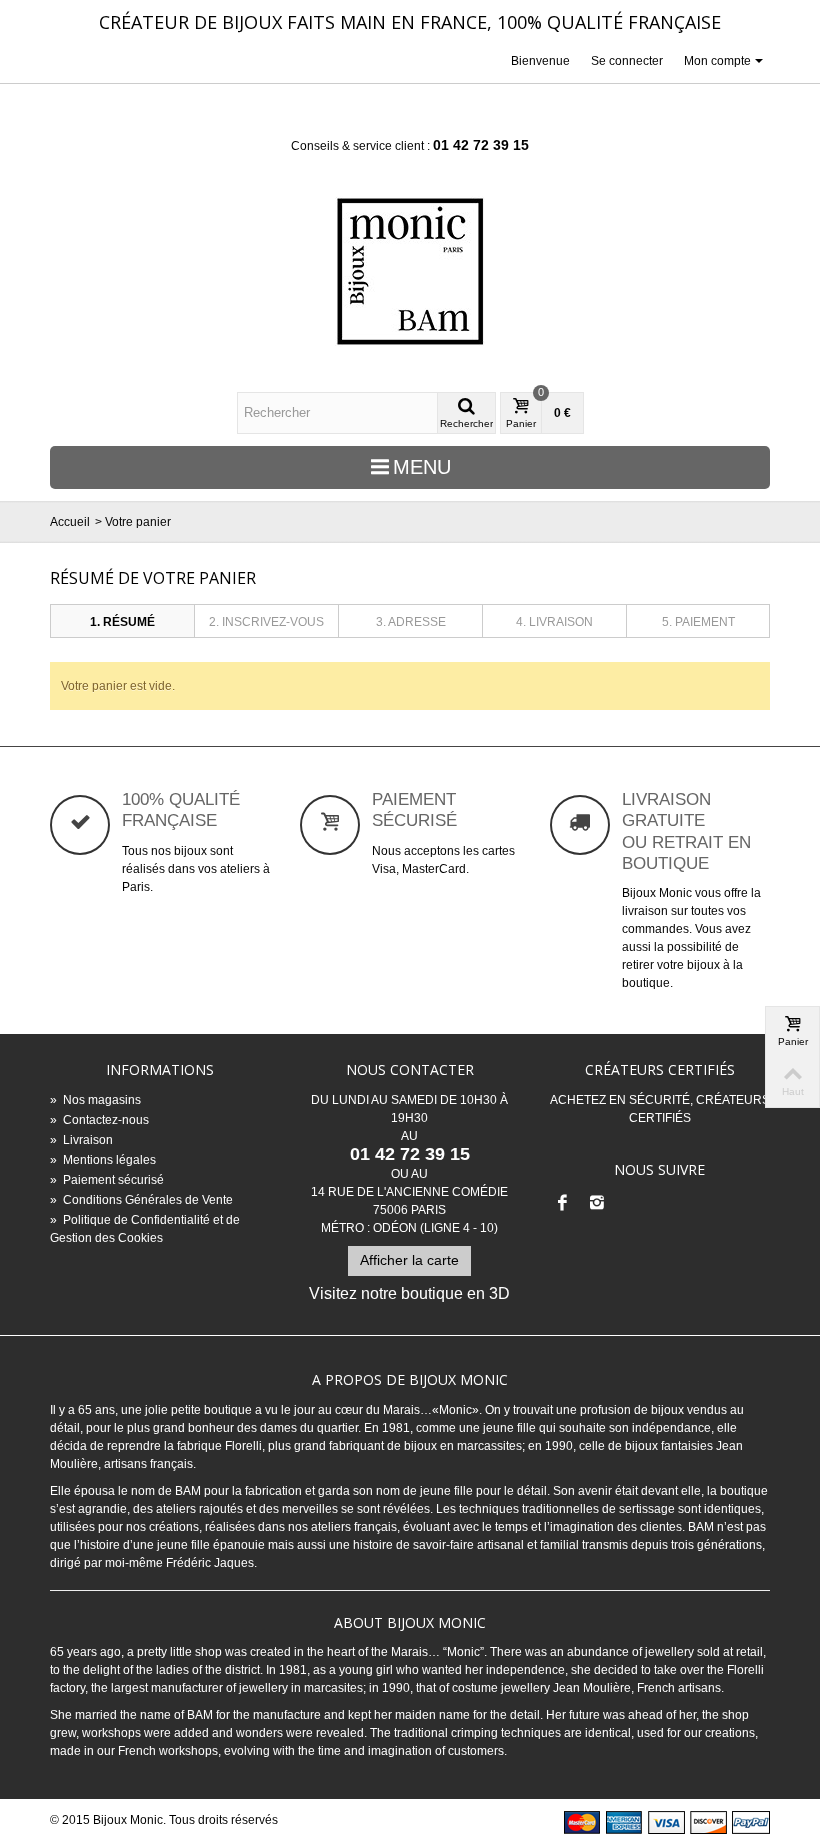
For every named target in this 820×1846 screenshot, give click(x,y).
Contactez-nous (99, 1120)
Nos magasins (95, 1100)
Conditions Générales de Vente (141, 1200)
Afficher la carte (409, 1260)
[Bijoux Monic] (410, 271)
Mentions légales (103, 1160)
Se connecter (627, 61)
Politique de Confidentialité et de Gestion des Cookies (145, 1229)
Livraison (81, 1140)
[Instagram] (597, 1204)
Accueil (70, 522)
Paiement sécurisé (107, 1180)
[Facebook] (563, 1204)
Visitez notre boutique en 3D (409, 1293)
